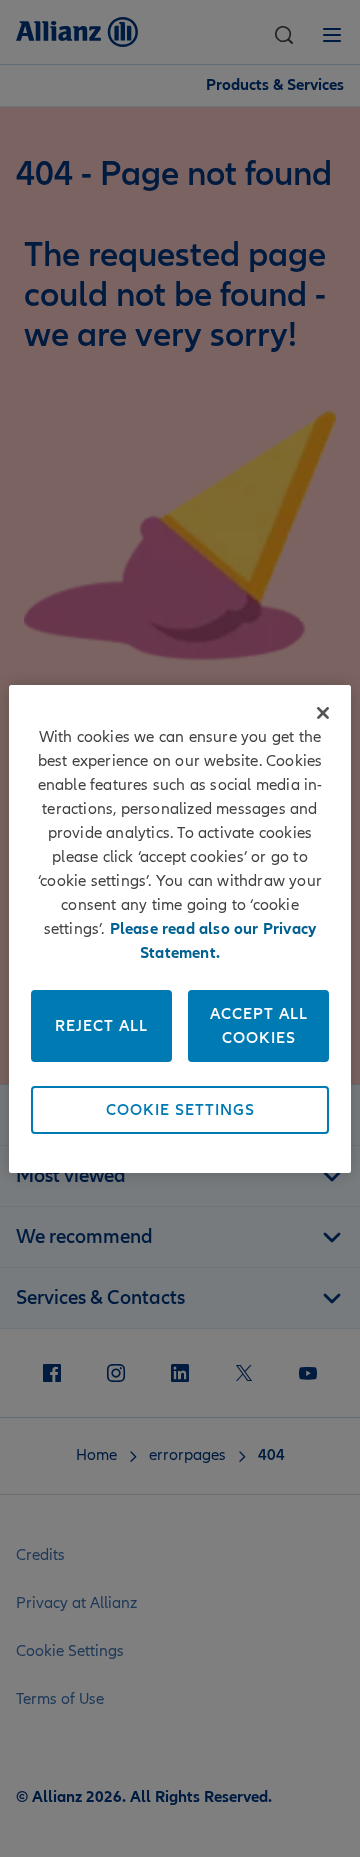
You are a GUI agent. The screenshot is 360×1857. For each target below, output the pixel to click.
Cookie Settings (180, 1110)
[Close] (323, 713)
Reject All (101, 1026)
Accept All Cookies (259, 1026)
